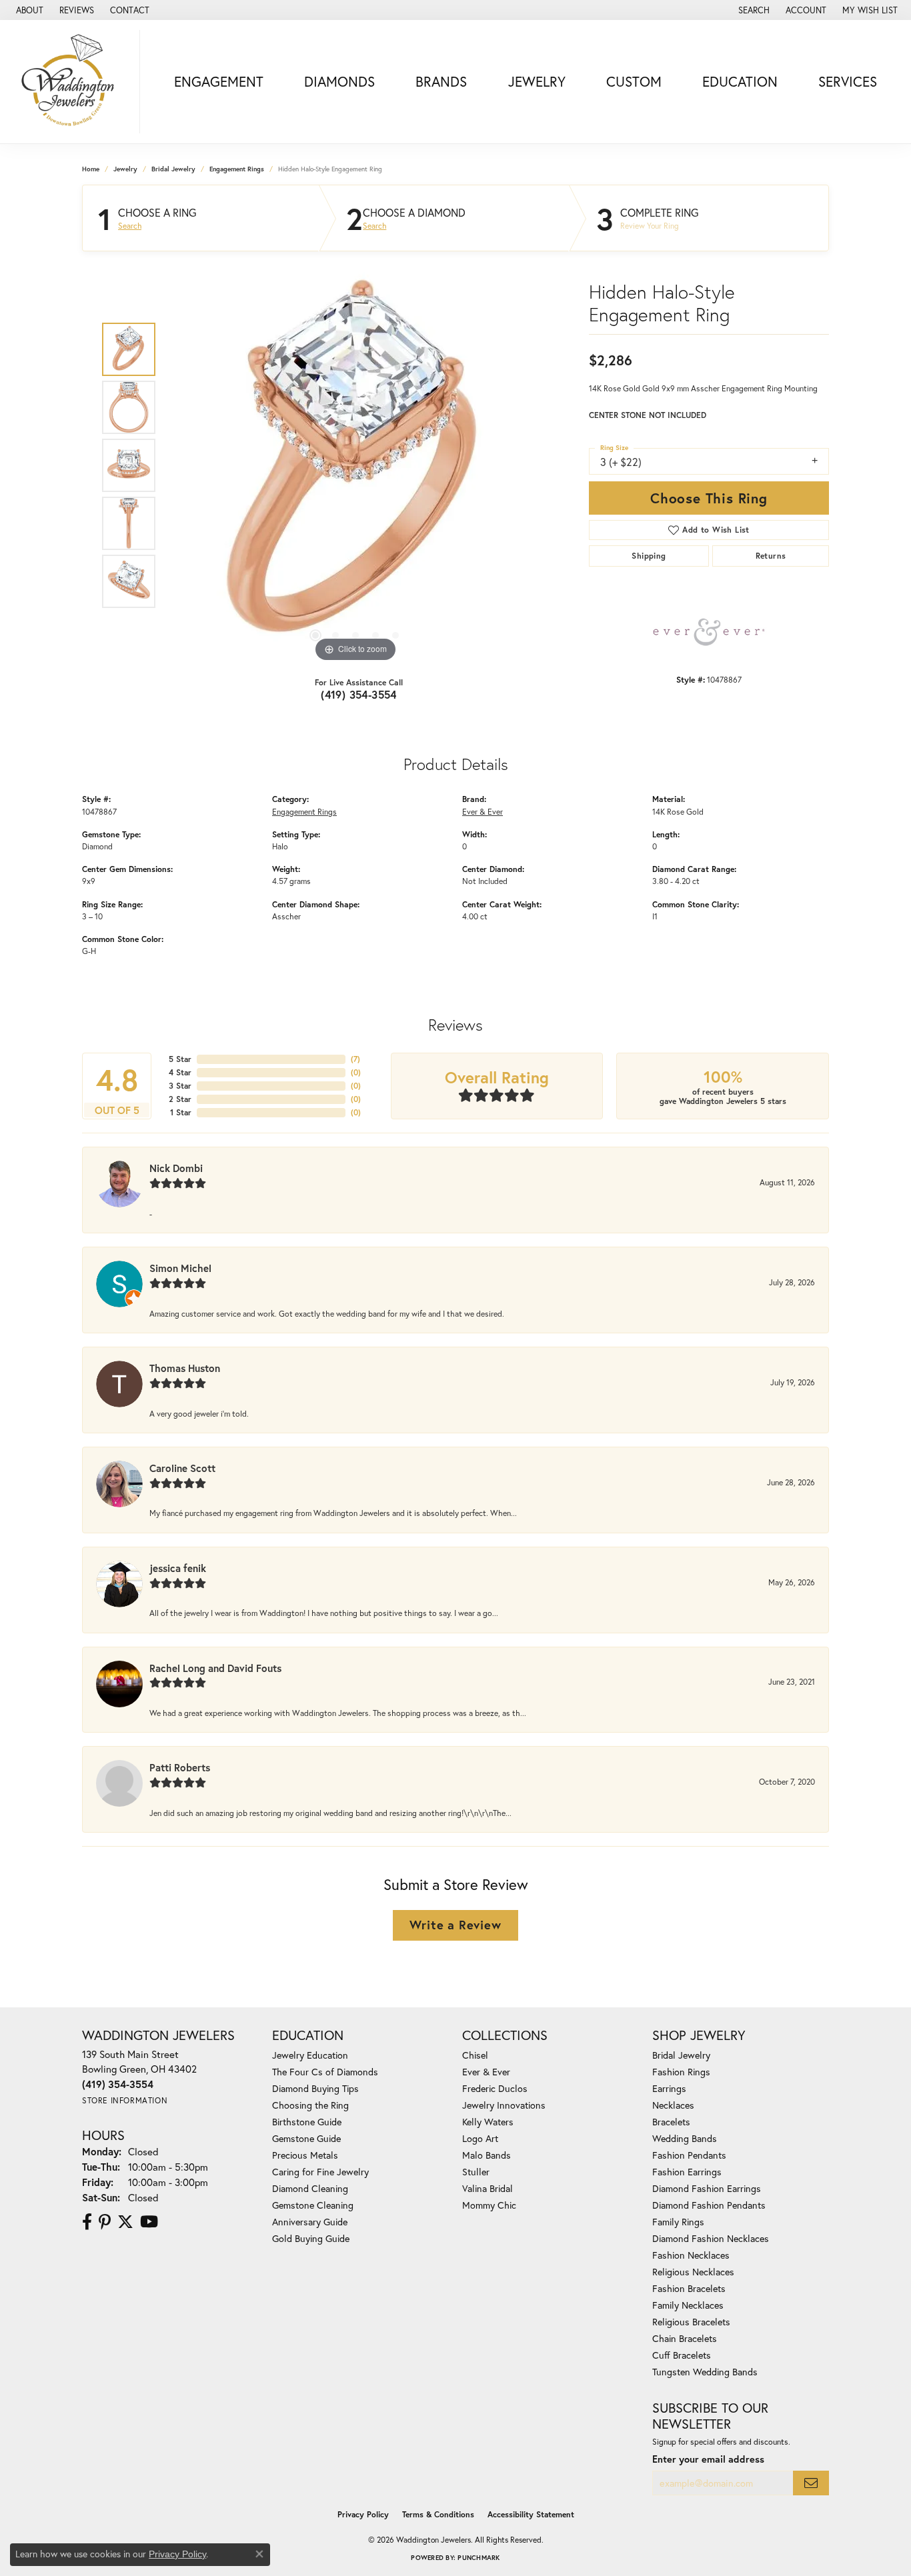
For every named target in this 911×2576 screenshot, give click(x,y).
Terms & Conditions (438, 2514)
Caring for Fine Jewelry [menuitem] (320, 2172)
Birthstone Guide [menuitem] (307, 2122)
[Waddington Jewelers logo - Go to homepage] (73, 82)
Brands (441, 81)
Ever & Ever (483, 811)
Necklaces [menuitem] (673, 2105)
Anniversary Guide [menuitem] (310, 2222)
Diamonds (339, 81)
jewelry (125, 169)
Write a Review (455, 1925)
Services (848, 81)
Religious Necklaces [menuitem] (693, 2272)
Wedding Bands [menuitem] (685, 2138)
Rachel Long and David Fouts (215, 1668)
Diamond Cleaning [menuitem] (310, 2188)
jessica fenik (178, 1568)
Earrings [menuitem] (669, 2088)
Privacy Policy (363, 2514)
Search (130, 226)
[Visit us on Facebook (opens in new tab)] (87, 2222)
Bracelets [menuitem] (671, 2122)
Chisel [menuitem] (475, 2055)
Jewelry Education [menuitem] (310, 2055)
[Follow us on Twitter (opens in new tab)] (125, 2222)
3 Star (180, 1086)
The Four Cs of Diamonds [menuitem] (325, 2072)
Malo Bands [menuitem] (487, 2155)
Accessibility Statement (531, 2514)
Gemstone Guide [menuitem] (306, 2138)
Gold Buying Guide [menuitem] (311, 2238)
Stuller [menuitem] (476, 2172)
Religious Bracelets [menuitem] (691, 2322)
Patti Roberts (180, 1767)
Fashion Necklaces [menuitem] (691, 2255)
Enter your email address (708, 2459)
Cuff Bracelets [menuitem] (682, 2355)
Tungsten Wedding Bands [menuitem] (705, 2372)
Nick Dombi (176, 1168)
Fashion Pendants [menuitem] (689, 2155)
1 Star (181, 1112)
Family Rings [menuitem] (678, 2222)
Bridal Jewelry (173, 169)
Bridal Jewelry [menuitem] (681, 2055)
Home (91, 169)
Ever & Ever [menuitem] (486, 2072)
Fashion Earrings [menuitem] (687, 2172)
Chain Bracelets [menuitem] (685, 2338)
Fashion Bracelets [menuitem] (689, 2288)
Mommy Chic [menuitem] (489, 2205)
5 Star (180, 1059)
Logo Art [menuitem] (480, 2138)
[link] (28, 10)
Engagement (219, 81)
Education (740, 81)
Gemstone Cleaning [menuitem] (313, 2205)
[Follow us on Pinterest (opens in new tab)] (105, 2222)
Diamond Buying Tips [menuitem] (315, 2088)
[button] (753, 10)
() (355, 1059)
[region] (355, 465)
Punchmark (479, 2558)
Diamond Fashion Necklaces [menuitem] (711, 2238)
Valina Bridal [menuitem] (488, 2188)
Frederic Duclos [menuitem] (495, 2088)
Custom (634, 81)
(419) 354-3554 (359, 694)
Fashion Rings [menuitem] (681, 2072)
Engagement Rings (237, 169)
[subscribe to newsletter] (811, 2483)
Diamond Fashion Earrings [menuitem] (707, 2188)
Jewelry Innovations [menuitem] (504, 2105)
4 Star (180, 1072)
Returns (771, 556)
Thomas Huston (185, 1368)
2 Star (180, 1099)
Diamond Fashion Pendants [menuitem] (709, 2205)
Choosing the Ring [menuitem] (310, 2105)
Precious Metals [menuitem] (305, 2155)
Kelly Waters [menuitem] (488, 2122)
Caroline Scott (182, 1468)
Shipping (649, 556)
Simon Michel (180, 1268)
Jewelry (537, 81)
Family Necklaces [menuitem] (688, 2305)
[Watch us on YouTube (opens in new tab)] (149, 2222)
